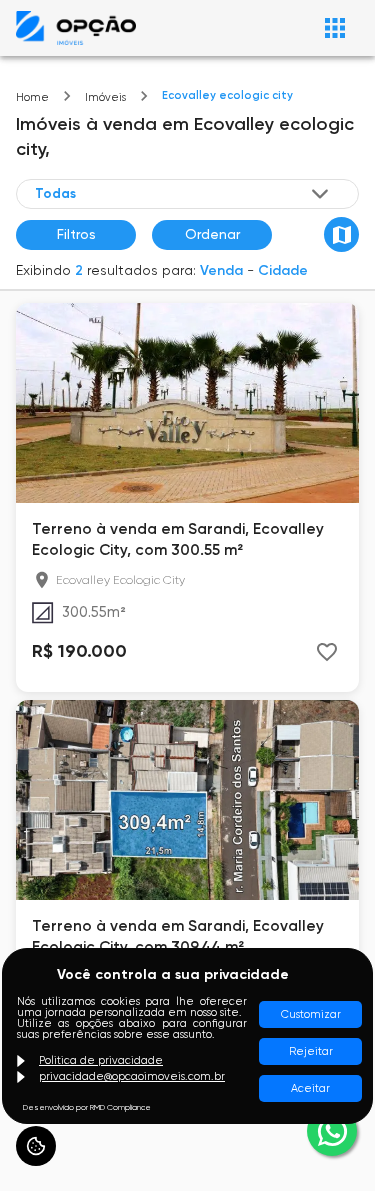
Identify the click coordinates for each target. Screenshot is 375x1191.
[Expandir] (320, 194)
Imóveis (105, 97)
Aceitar (310, 1088)
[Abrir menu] (335, 28)
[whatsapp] (332, 1131)
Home (32, 97)
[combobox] (183, 194)
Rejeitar (311, 1051)
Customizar (311, 1014)
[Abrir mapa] (341, 234)
